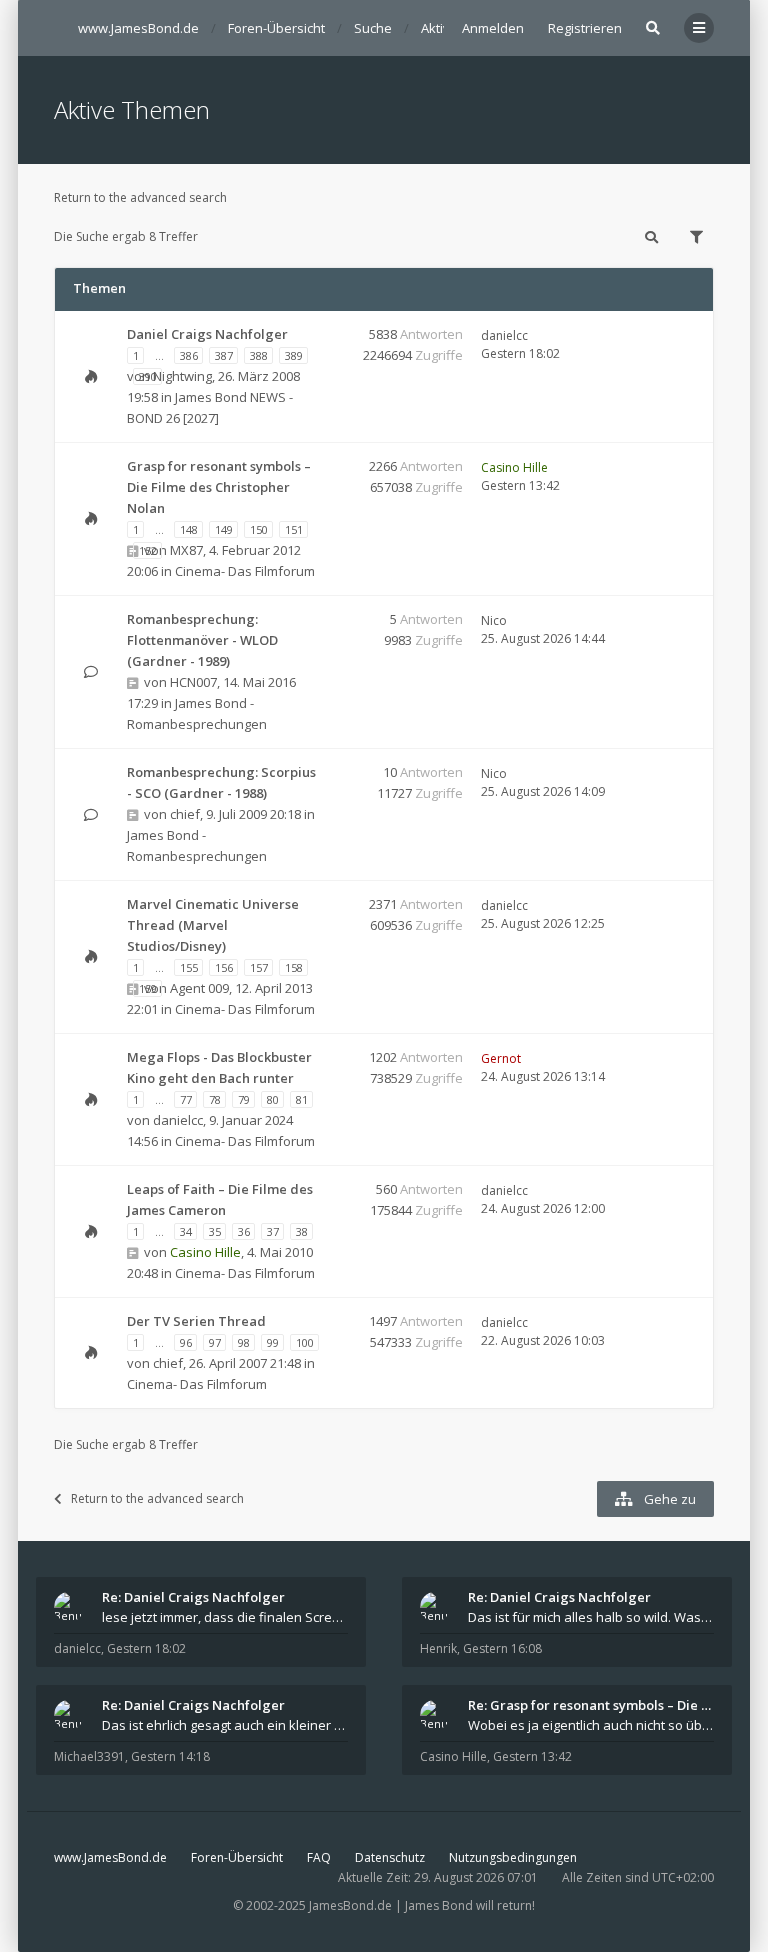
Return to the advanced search (140, 197)
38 (302, 1231)
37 (273, 1231)
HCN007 (193, 682)
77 (186, 1099)
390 (148, 376)
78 (215, 1099)
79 (244, 1099)
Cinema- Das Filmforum (245, 571)
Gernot (501, 1058)
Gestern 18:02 (146, 1648)
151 (294, 529)
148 (189, 529)
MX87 (186, 550)
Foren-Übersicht (237, 1857)
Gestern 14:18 (170, 1756)
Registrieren (585, 28)
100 (305, 1342)
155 (189, 967)
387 (224, 355)
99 (273, 1342)
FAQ (319, 1857)
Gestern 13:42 (532, 1756)
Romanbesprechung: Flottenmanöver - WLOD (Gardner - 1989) (202, 640)
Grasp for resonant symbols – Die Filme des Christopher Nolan (219, 487)
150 (259, 529)
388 (259, 355)
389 (294, 355)
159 (148, 988)
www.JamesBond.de (110, 1857)
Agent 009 (199, 988)
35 (215, 1231)
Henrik (438, 1648)
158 (294, 967)
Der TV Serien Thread (196, 1321)
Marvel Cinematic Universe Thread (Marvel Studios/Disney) (213, 925)
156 (224, 967)
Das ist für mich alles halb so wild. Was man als (591, 1617)
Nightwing (182, 376)
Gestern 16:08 (502, 1648)
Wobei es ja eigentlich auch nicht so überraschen (591, 1725)
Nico (494, 620)
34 (186, 1231)
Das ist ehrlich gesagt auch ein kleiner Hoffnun (225, 1725)
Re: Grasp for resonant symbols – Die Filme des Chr (591, 1705)
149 (224, 529)
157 (259, 967)
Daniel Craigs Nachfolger (207, 334)
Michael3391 (89, 1756)
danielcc (504, 335)
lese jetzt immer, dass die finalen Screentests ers (225, 1617)
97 (215, 1342)
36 (244, 1231)
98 (244, 1342)
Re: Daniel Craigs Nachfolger (193, 1597)
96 (186, 1342)
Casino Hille (514, 467)
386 (189, 355)
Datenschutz (390, 1857)
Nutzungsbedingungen (513, 1857)
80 (273, 1099)
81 (302, 1099)
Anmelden (493, 28)
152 (148, 550)
